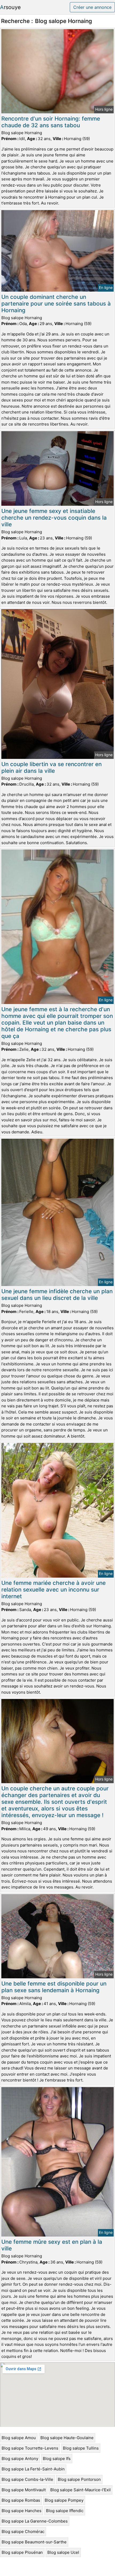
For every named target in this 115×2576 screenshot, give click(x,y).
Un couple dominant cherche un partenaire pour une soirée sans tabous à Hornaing (56, 304)
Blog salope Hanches (22, 2511)
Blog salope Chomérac (23, 2531)
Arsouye (10, 7)
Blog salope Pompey (64, 2500)
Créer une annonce (92, 7)
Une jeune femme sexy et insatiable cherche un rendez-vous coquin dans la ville (54, 518)
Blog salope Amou (19, 2438)
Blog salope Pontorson (79, 2479)
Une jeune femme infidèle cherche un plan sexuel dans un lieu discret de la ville (57, 1295)
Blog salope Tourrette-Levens (30, 2448)
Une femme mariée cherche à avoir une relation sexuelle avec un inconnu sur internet (53, 1590)
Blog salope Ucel (63, 2552)
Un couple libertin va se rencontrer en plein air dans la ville (51, 767)
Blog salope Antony (20, 2459)
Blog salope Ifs (57, 2459)
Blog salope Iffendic (65, 2511)
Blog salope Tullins (81, 2448)
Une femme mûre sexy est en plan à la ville (52, 2245)
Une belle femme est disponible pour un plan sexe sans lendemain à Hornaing (54, 1987)
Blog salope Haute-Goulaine (67, 2438)
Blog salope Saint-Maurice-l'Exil (80, 2490)
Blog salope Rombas (21, 2500)
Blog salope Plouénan (22, 2552)
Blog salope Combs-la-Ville (27, 2479)
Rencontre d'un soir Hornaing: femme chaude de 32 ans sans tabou (51, 122)
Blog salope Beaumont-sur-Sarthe (34, 2542)
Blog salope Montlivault (24, 2490)
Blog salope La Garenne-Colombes (35, 2521)
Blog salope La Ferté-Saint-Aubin (33, 2469)
